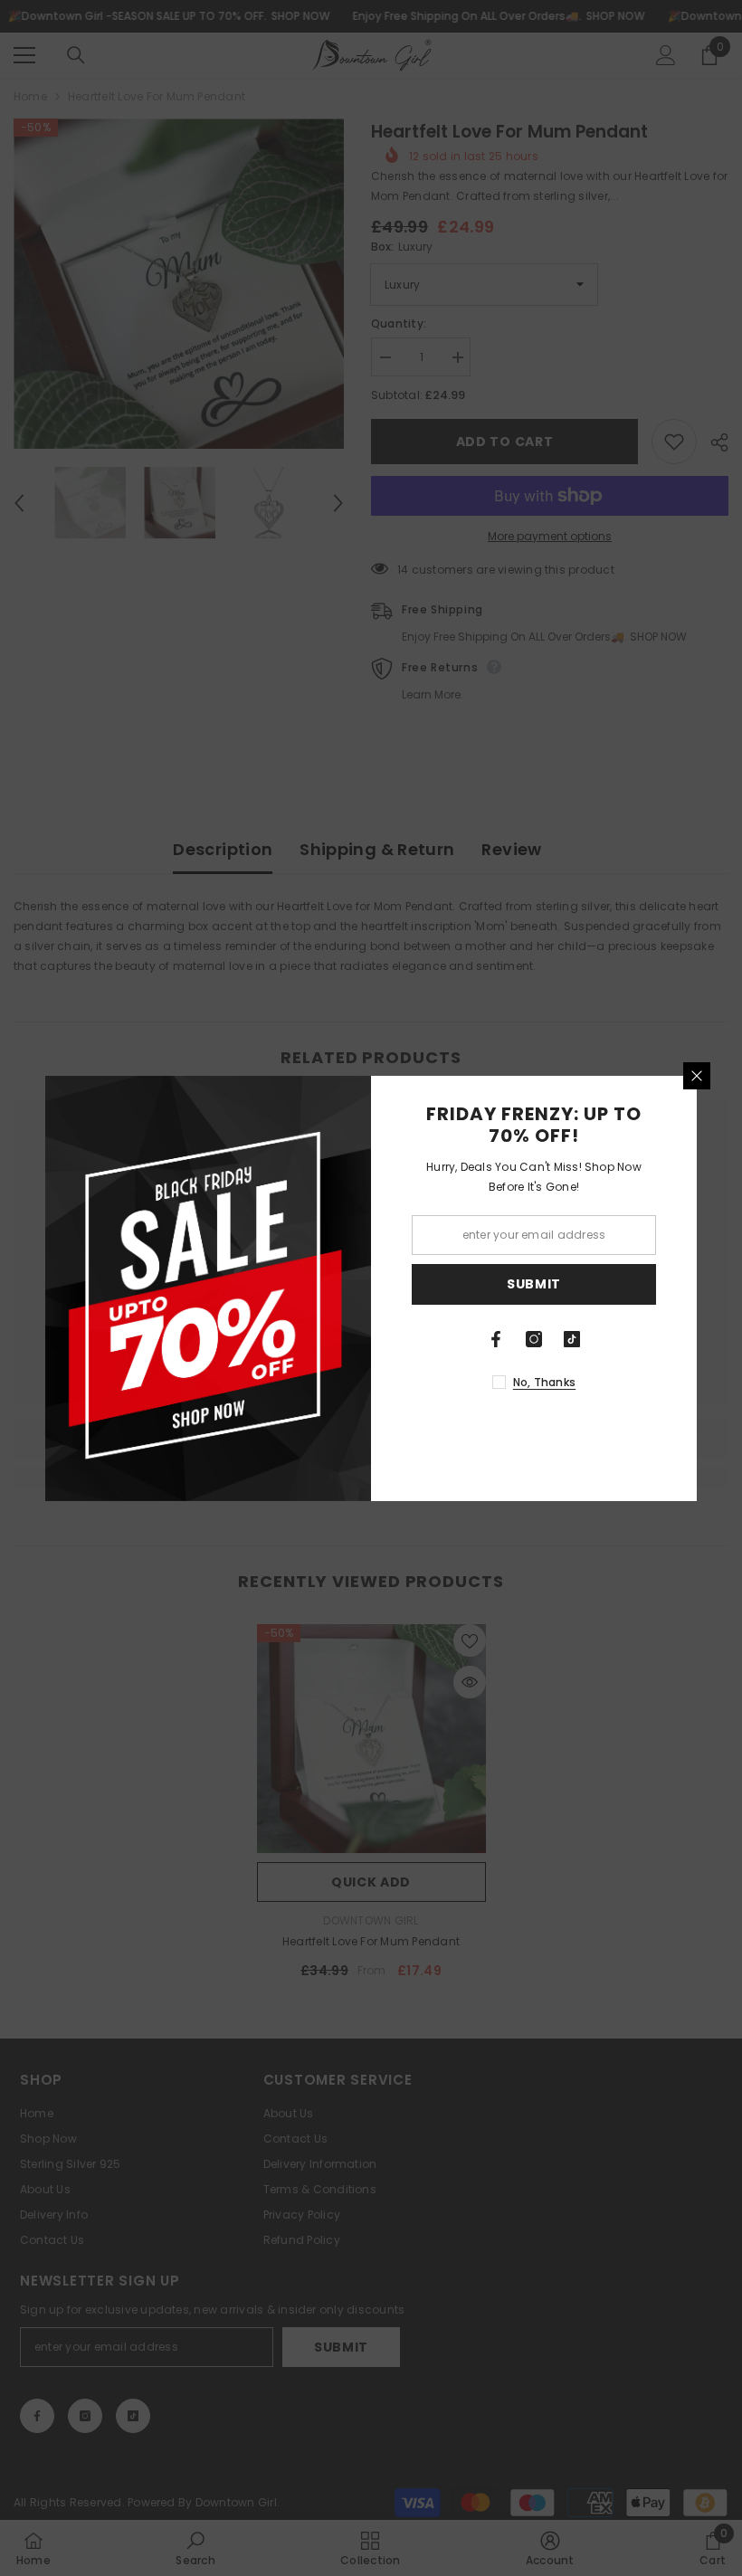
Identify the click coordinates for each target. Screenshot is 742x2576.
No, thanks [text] (544, 1382)
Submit (534, 1284)
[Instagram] (534, 1339)
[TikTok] (572, 1339)
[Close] (697, 1076)
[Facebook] (496, 1339)
